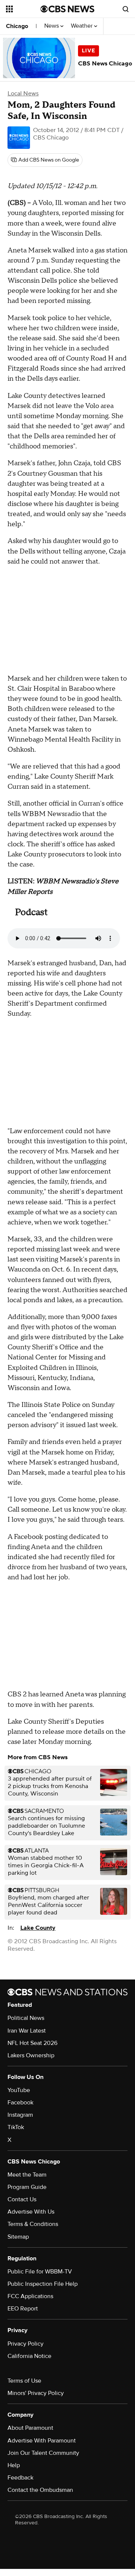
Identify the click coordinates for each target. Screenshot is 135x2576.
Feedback (20, 2478)
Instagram (20, 2115)
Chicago (17, 26)
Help (14, 2465)
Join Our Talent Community (43, 2453)
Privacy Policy (25, 2344)
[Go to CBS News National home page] (67, 9)
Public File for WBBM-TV (40, 2272)
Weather (82, 26)
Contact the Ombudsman (40, 2490)
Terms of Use (24, 2381)
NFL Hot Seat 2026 (32, 2043)
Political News (26, 2018)
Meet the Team (27, 2175)
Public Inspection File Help (43, 2284)
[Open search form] (126, 9)
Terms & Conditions (33, 2224)
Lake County (38, 1928)
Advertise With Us (31, 2212)
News (52, 26)
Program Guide (27, 2187)
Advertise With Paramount (42, 2441)
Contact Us (22, 2199)
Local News (23, 93)
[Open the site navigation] (23, 9)
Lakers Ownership (31, 2055)
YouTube (19, 2090)
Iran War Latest (27, 2031)
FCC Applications (30, 2296)
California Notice (29, 2356)
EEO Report (23, 2309)
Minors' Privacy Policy (36, 2393)
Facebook (20, 2103)
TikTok (16, 2127)
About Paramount (30, 2428)
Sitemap (18, 2237)
